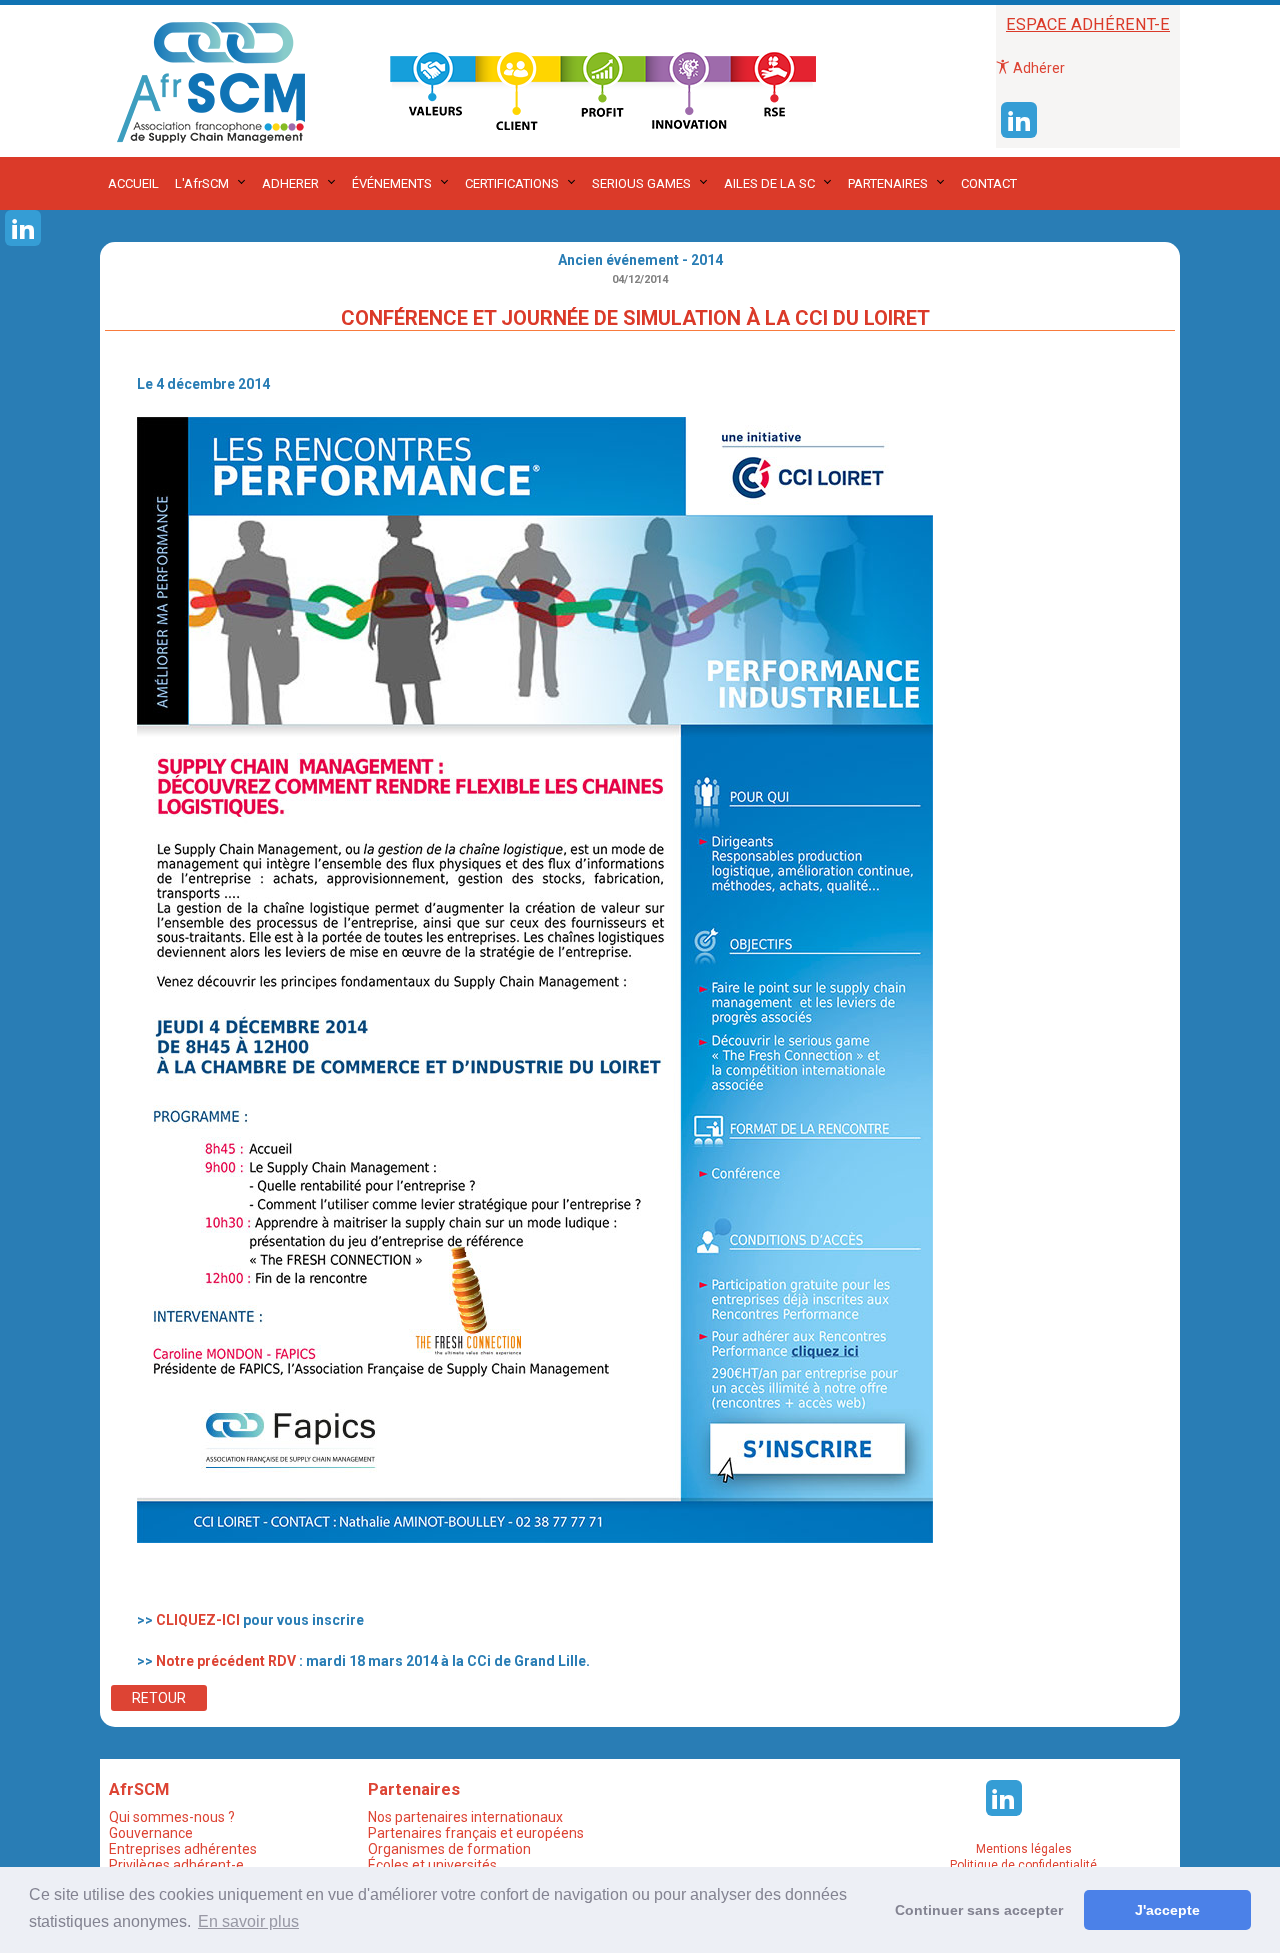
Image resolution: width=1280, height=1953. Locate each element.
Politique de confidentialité (1023, 1865)
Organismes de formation (449, 1849)
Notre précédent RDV (226, 1661)
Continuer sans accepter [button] (979, 1910)
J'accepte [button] (1167, 1910)
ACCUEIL (133, 183)
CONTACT (989, 183)
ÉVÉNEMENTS (392, 183)
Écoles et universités (432, 1865)
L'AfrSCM (202, 183)
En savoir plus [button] (248, 1921)
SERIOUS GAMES (641, 183)
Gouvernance (151, 1833)
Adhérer (1037, 68)
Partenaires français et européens (476, 1833)
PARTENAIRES (888, 183)
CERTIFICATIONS (512, 183)
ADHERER (290, 183)
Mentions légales (1024, 1849)
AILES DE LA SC (769, 183)
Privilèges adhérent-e (176, 1865)
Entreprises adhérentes (183, 1849)
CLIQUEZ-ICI (198, 1620)
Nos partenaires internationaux (465, 1817)
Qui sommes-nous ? (172, 1817)
